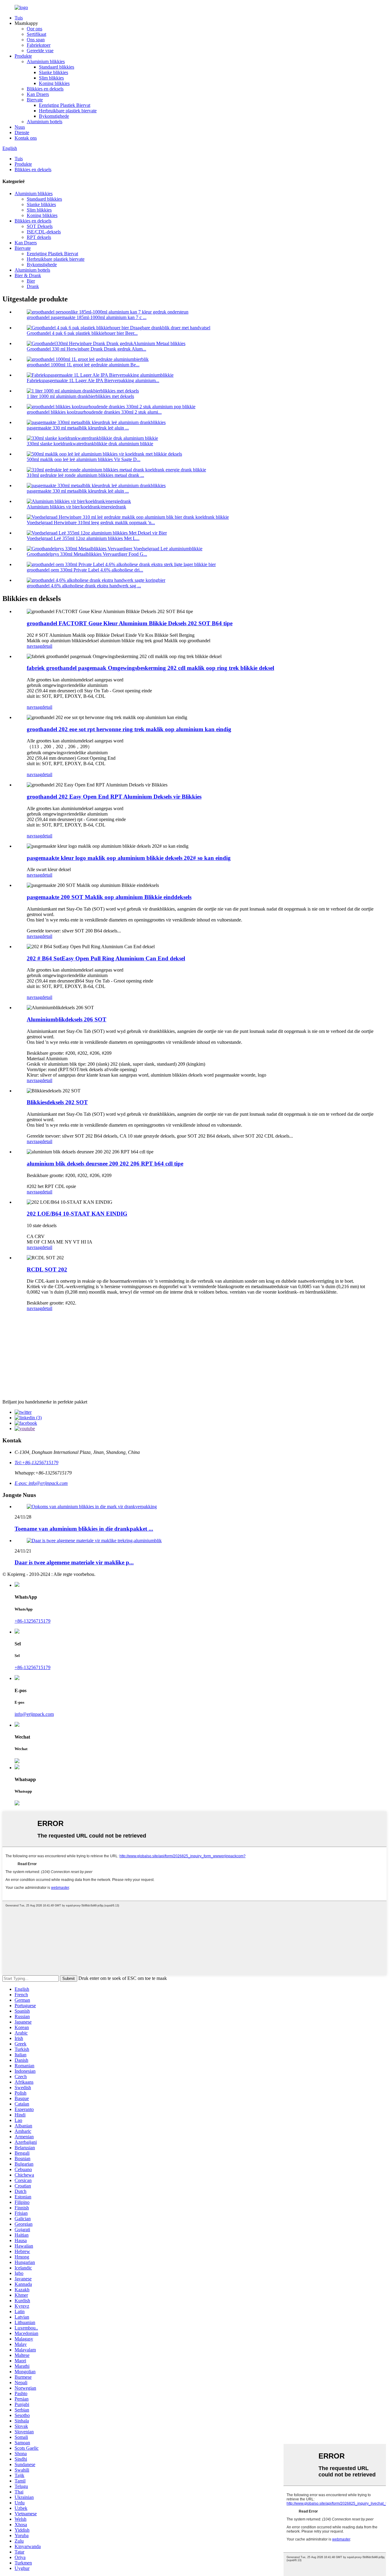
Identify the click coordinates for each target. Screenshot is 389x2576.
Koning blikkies (54, 83)
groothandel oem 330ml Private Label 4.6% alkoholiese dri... (85, 570)
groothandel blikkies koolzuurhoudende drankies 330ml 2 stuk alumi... (94, 412)
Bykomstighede (54, 116)
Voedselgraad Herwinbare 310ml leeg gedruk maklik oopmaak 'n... (91, 523)
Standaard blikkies (57, 67)
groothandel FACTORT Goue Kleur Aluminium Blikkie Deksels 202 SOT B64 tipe (130, 623)
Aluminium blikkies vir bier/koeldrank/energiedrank (76, 507)
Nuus (20, 127)
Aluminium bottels (45, 122)
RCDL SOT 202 (47, 1269)
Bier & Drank (28, 275)
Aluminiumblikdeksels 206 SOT (67, 1019)
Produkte (23, 56)
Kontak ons (26, 138)
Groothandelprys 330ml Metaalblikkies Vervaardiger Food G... (87, 554)
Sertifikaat (36, 34)
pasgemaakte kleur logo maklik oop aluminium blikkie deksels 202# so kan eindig (129, 858)
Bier (31, 281)
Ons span (36, 40)
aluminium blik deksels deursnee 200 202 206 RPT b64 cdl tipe (105, 1164)
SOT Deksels (40, 226)
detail (47, 646)
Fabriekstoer (39, 45)
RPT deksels (39, 237)
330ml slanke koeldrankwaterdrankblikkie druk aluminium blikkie (90, 444)
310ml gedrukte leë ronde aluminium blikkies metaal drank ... (85, 475)
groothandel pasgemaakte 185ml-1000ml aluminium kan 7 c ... (87, 317)
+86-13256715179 (33, 1621)
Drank (33, 286)
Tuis (19, 18)
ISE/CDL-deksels (44, 232)
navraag (34, 646)
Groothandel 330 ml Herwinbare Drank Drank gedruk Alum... (86, 349)
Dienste (22, 132)
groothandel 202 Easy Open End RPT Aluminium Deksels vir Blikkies (114, 797)
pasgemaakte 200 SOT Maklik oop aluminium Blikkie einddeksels (109, 897)
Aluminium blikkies (46, 61)
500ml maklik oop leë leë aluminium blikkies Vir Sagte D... (84, 459)
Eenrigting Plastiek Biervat (65, 105)
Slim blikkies (51, 78)
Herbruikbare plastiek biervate (68, 111)
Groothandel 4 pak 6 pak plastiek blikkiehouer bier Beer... (82, 333)
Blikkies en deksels (45, 89)
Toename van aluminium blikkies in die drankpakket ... (84, 1529)
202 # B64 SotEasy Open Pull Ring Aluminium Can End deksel (106, 958)
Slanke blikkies (53, 72)
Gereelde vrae (40, 51)
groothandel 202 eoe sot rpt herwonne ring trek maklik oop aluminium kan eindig (129, 729)
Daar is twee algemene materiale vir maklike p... (74, 1562)
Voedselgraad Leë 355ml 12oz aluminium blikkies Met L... (83, 538)
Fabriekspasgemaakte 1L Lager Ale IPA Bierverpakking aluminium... (93, 380)
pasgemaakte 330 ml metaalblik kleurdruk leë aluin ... (78, 428)
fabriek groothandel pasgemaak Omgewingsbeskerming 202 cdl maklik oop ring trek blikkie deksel (150, 668)
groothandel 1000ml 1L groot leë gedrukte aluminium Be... (83, 365)
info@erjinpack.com (34, 1714)
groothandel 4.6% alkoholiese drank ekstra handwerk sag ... (84, 586)
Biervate (35, 100)
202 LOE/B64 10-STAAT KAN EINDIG (77, 1214)
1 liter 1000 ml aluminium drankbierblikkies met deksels (80, 396)
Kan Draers (38, 94)
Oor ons (34, 29)
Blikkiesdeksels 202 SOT (57, 1102)
